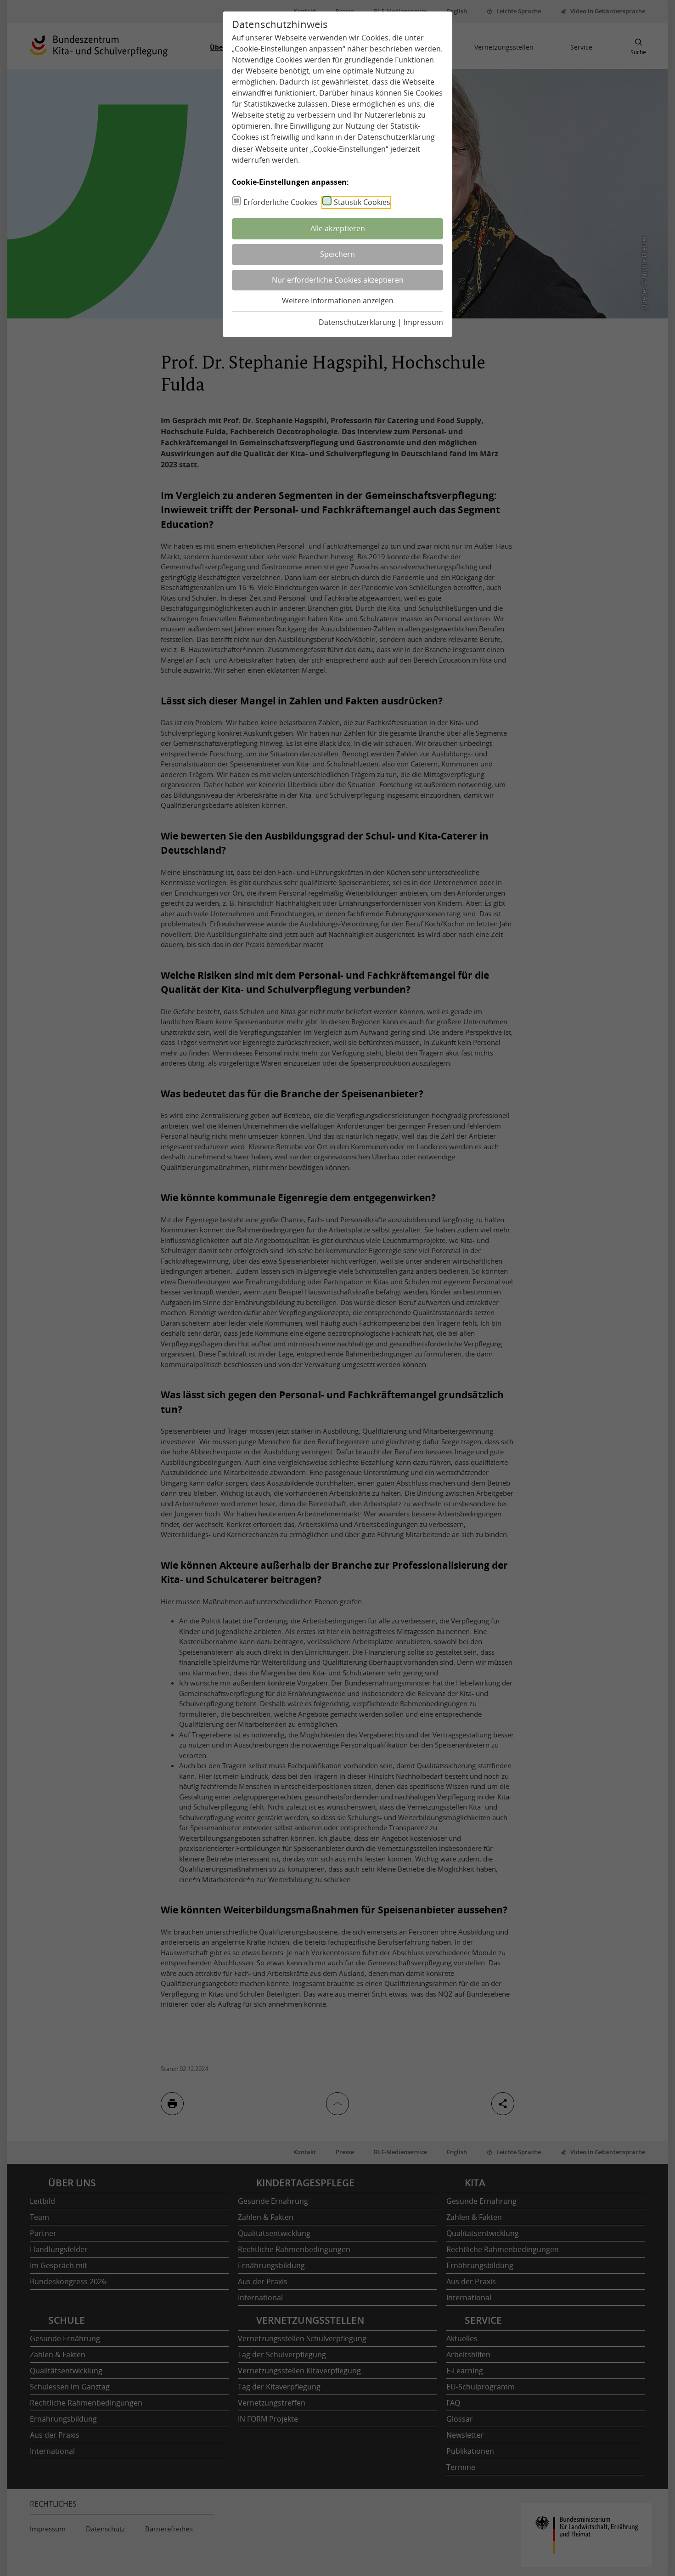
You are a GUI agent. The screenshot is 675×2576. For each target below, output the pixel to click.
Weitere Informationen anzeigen (338, 301)
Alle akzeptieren (338, 228)
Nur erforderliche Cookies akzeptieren (338, 280)
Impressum (423, 322)
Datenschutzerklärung (396, 137)
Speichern (337, 254)
